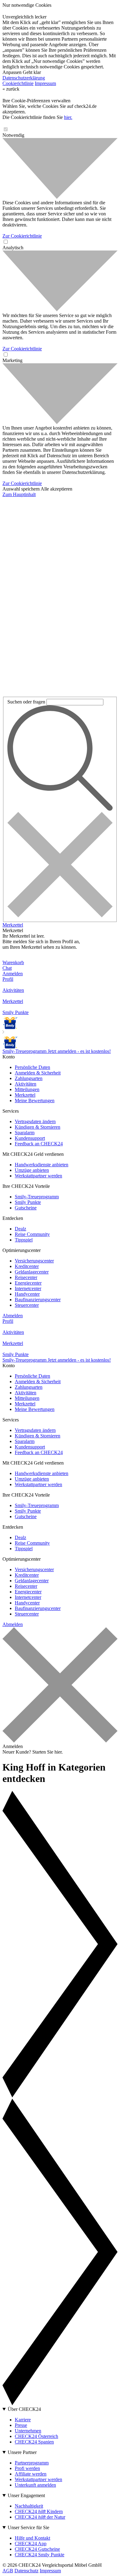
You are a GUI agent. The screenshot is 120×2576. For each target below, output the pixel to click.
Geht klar (32, 72)
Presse (21, 2425)
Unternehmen (28, 2431)
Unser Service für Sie (28, 2527)
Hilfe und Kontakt (32, 2538)
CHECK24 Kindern (39, 2511)
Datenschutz (26, 2571)
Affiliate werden (31, 2474)
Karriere (23, 2420)
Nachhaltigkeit (29, 2506)
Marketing (12, 360)
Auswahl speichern (21, 489)
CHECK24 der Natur (40, 2517)
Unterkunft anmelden (35, 2485)
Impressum (45, 83)
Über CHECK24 (24, 2409)
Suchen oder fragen (26, 702)
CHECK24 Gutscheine (37, 2549)
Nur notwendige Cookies (27, 5)
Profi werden (27, 2468)
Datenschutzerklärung (24, 78)
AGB (8, 2571)
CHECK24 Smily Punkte (40, 2555)
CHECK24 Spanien (34, 2442)
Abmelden (13, 1316)
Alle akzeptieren (56, 489)
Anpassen (12, 72)
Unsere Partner (22, 2452)
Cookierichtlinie (18, 83)
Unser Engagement (26, 2495)
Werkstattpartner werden (38, 2479)
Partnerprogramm (32, 2463)
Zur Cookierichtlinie (22, 236)
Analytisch (13, 248)
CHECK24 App (31, 2543)
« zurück (11, 89)
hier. (68, 117)
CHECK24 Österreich (36, 2436)
